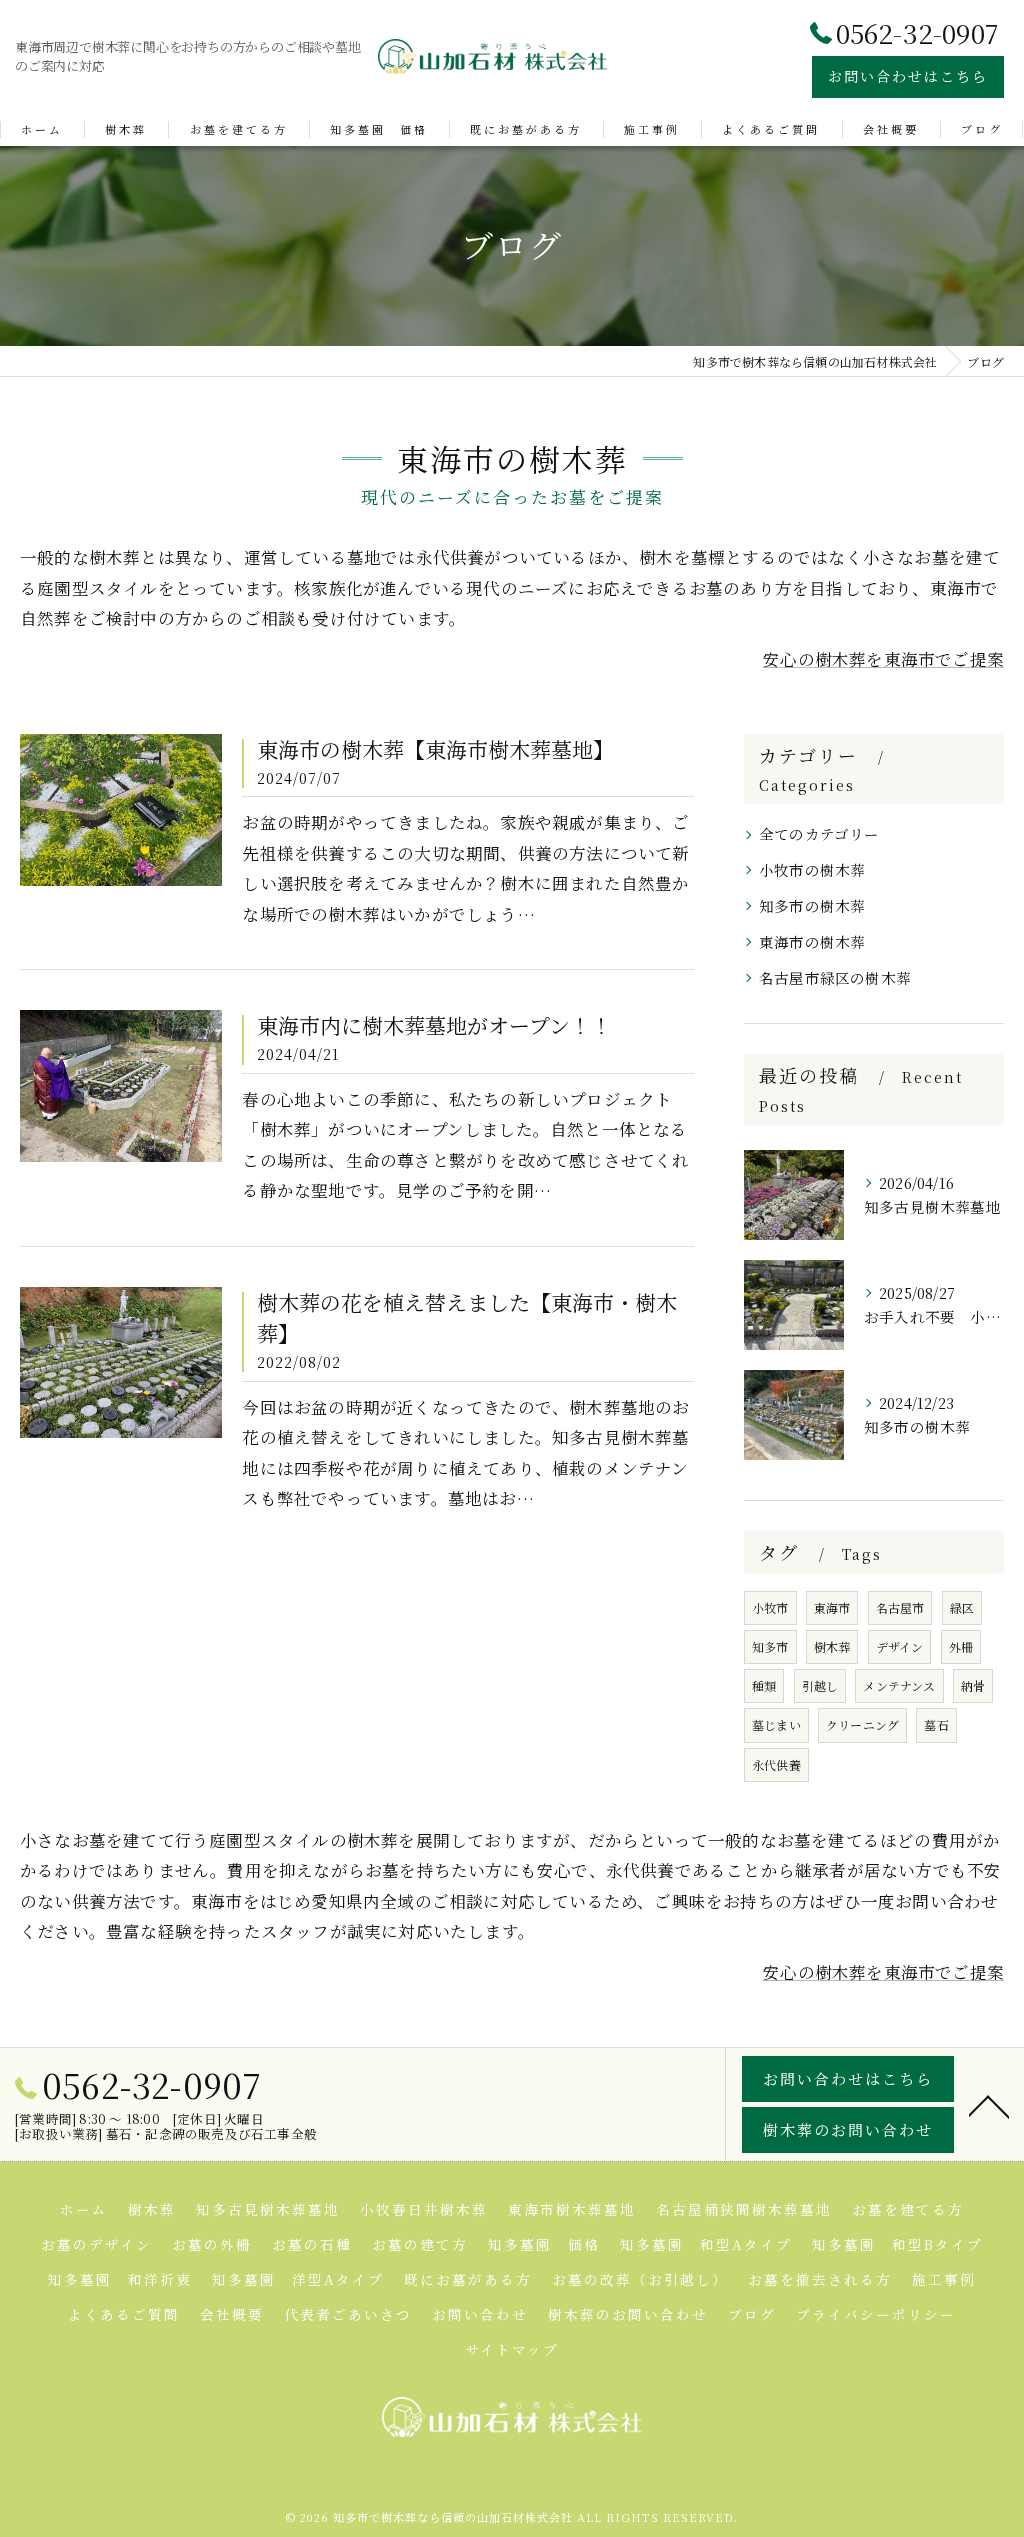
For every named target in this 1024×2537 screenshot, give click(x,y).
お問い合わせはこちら (908, 76)
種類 (764, 1685)
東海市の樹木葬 (812, 941)
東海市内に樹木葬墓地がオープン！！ (434, 1025)
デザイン (900, 1646)
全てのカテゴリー (819, 833)
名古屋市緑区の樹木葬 (835, 977)
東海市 (832, 1607)
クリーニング (862, 1724)
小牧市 (770, 1607)
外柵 (961, 1646)
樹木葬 (832, 1646)
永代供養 (776, 1764)
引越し (820, 1685)
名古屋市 (900, 1607)
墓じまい (776, 1724)
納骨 (973, 1685)
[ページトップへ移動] (989, 2105)
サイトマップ (512, 2349)
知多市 (770, 1646)
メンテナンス (899, 1685)
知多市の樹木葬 (812, 905)
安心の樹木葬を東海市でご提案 (883, 659)
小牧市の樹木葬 (812, 869)
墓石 (936, 1724)
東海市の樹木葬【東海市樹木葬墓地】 (435, 749)
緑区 (962, 1607)
